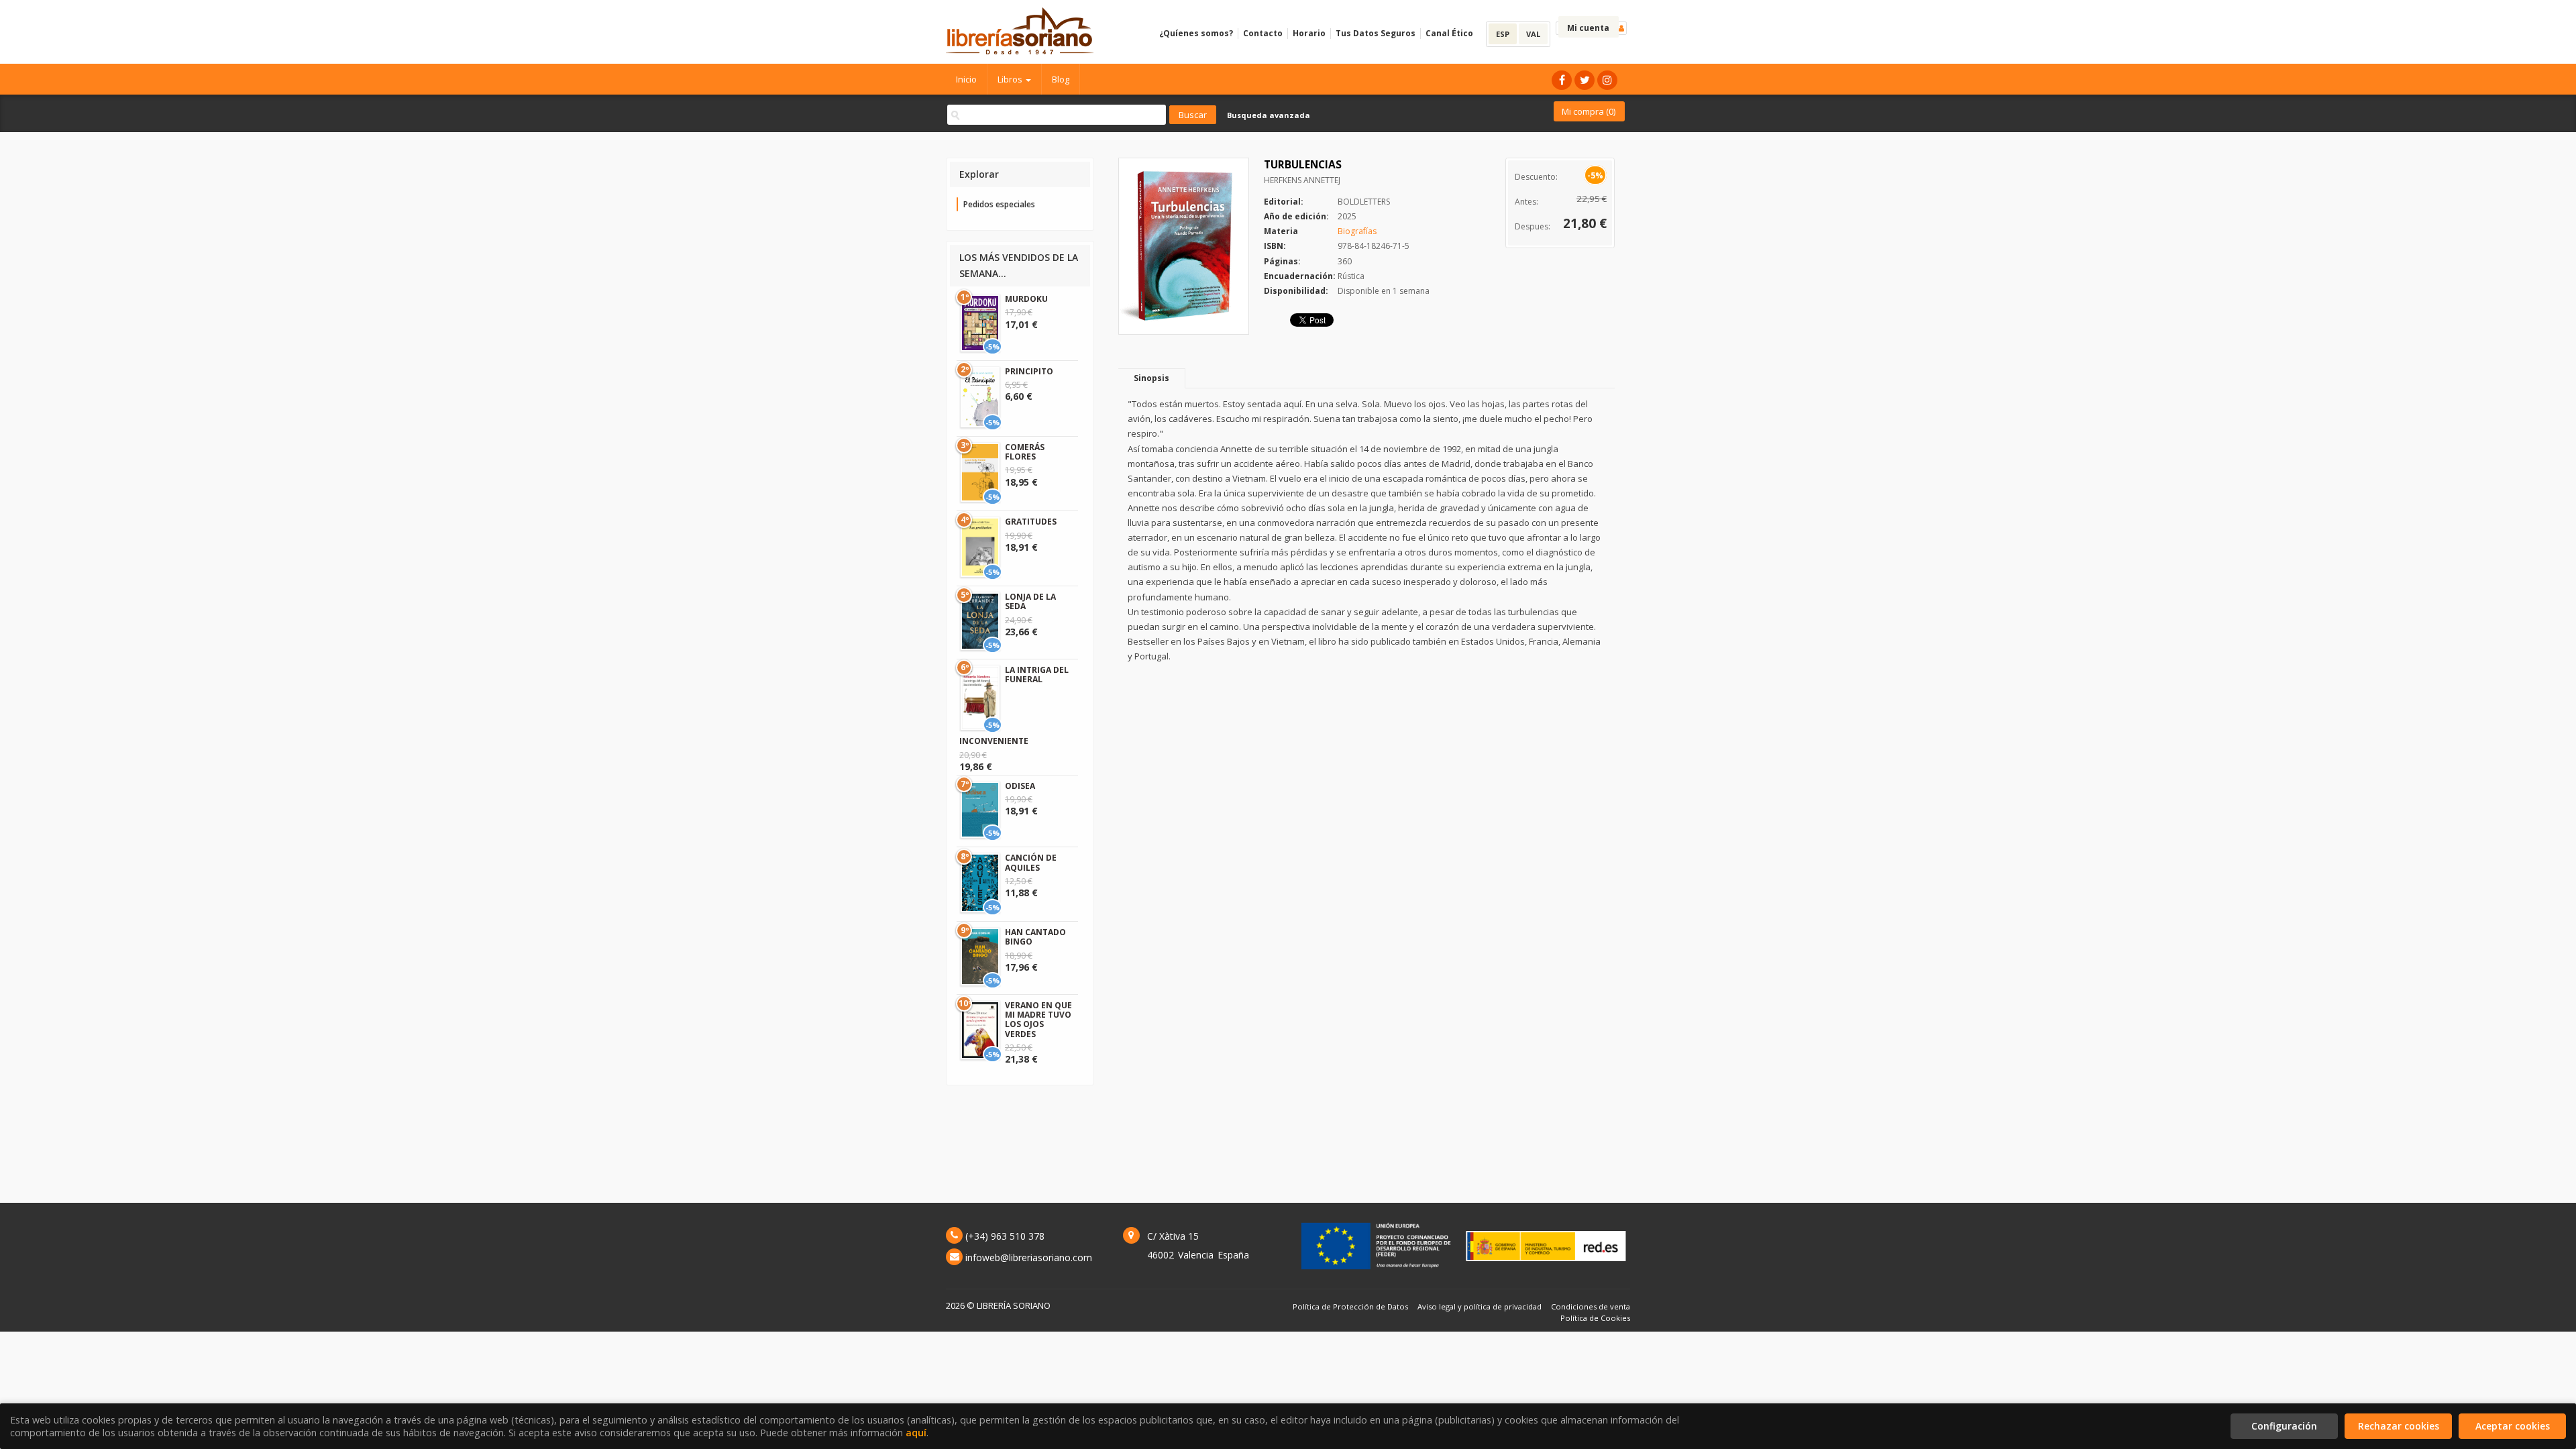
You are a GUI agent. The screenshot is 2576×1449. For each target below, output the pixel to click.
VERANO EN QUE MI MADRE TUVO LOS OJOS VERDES (1038, 1020)
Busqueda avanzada (1269, 115)
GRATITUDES (1031, 522)
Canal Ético (1449, 33)
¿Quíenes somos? (1196, 33)
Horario (1309, 33)
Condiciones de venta (1591, 1306)
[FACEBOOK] (1562, 80)
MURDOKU (1026, 299)
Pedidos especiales (999, 204)
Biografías (1357, 231)
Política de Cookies (1595, 1318)
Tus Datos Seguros (1376, 33)
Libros (1011, 79)
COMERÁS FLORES (1025, 452)
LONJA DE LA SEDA (1030, 601)
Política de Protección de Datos (1350, 1306)
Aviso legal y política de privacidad (1480, 1306)
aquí (916, 1433)
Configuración (2284, 1426)
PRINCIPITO (1029, 371)
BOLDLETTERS (1364, 202)
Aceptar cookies (2513, 1426)
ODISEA (1020, 786)
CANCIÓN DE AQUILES (1031, 862)
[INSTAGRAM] (1607, 80)
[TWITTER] (1585, 80)
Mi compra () (1589, 111)
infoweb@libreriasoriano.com (1029, 1257)
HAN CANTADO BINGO (1035, 937)
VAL (1533, 34)
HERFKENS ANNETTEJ (1302, 180)
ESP (1503, 34)
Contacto (1263, 33)
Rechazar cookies (2399, 1426)
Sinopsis (1151, 378)
